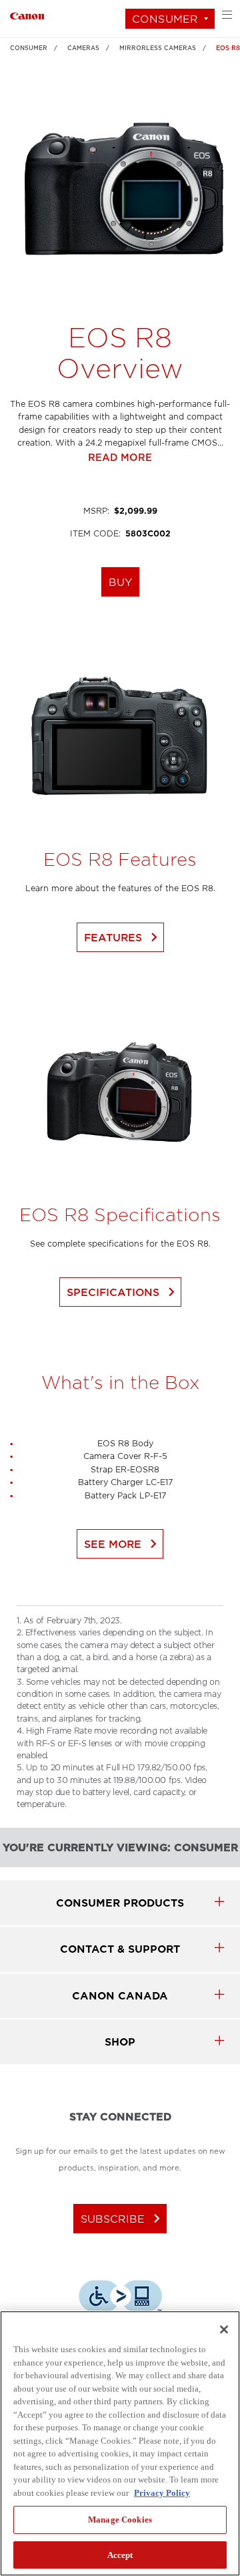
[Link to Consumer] (27, 14)
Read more (120, 458)
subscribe (123, 2219)
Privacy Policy (162, 2493)
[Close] (224, 2329)
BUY (120, 582)
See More (123, 1544)
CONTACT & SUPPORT (120, 1949)
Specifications (123, 1292)
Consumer (165, 19)
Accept (120, 2555)
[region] (120, 2443)
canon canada (120, 1996)
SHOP (120, 2042)
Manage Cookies (120, 2520)
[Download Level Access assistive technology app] (120, 2298)
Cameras (83, 48)
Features (123, 937)
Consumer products (120, 1903)
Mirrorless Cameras (158, 48)
